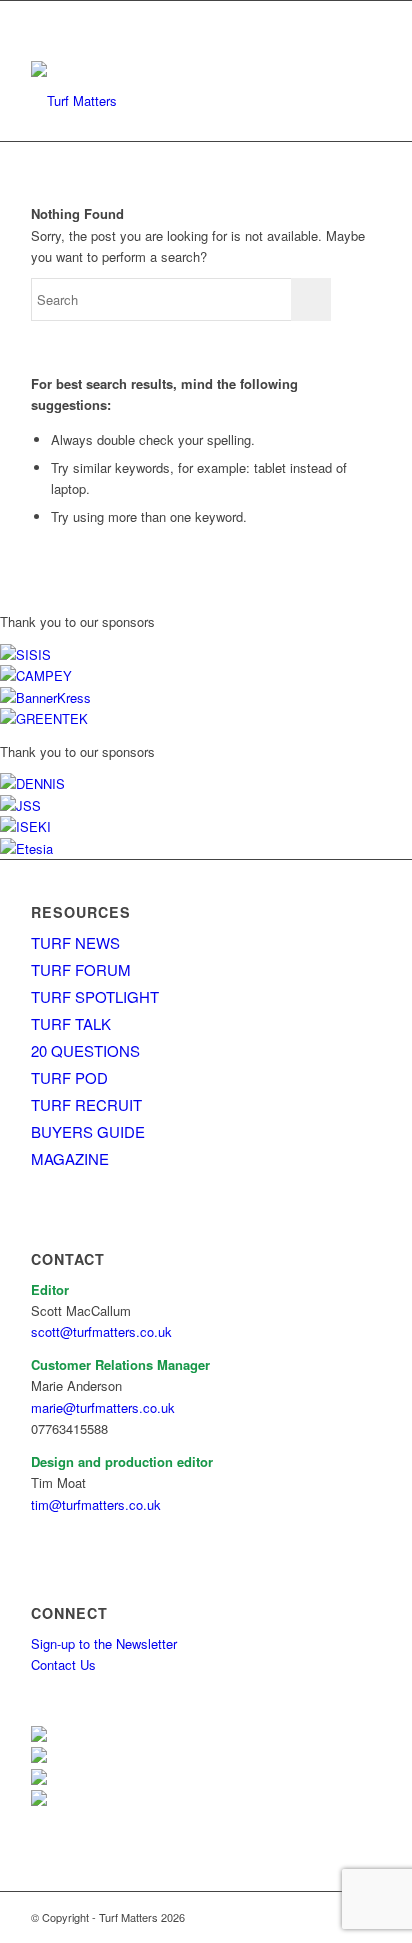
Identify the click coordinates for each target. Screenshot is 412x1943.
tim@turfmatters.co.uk (96, 1504)
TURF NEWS (75, 942)
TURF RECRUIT (86, 1104)
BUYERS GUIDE (88, 1131)
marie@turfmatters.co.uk (103, 1407)
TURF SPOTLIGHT (95, 996)
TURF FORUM (81, 969)
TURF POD (69, 1077)
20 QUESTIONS (85, 1050)
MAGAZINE (70, 1158)
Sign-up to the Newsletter (104, 1643)
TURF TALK (71, 1023)
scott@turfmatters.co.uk (101, 1331)
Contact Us (63, 1664)
